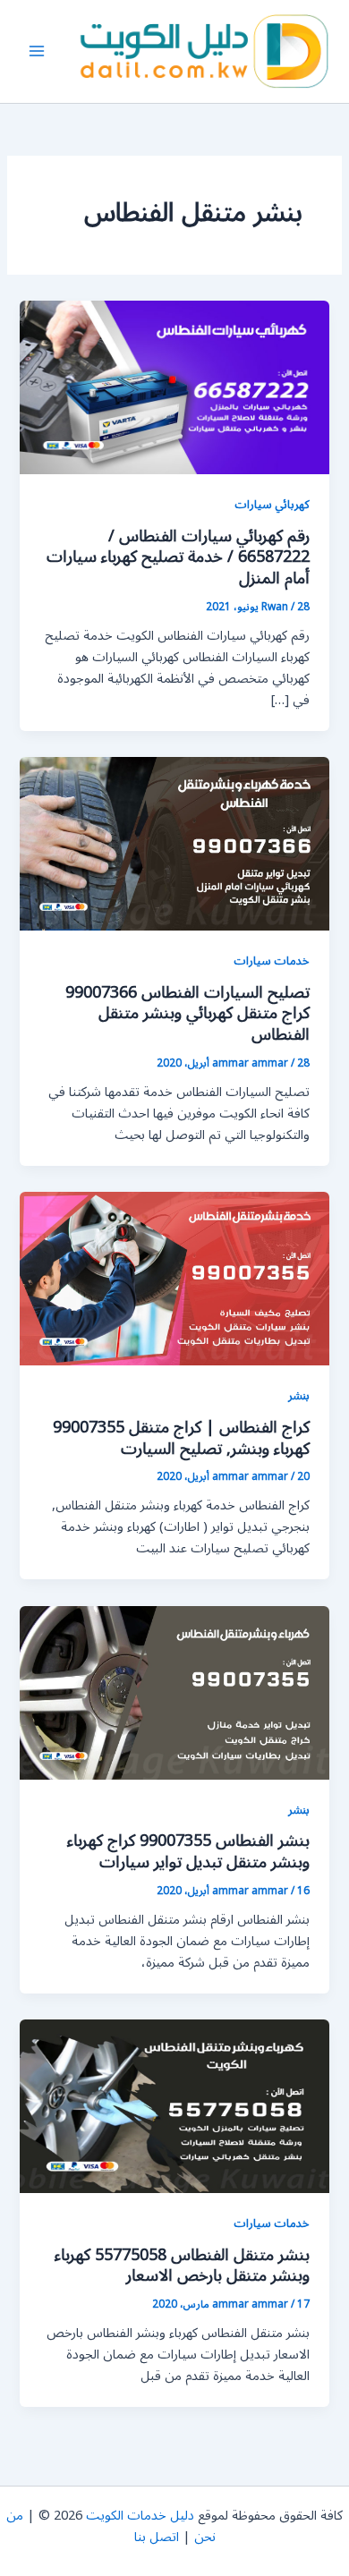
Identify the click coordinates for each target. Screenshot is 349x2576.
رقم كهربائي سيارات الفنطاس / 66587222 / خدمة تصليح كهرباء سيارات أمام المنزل (178, 557)
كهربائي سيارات (272, 504)
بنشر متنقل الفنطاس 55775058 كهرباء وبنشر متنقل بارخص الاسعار (182, 2266)
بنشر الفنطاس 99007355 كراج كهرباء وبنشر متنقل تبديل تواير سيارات (188, 1851)
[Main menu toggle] (37, 52)
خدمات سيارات (272, 961)
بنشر (299, 1395)
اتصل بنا (157, 2537)
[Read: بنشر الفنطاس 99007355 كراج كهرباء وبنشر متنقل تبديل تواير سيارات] (174, 1692)
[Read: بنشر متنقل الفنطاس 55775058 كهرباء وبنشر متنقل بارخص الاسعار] (174, 2106)
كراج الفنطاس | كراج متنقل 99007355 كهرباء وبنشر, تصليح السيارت (181, 1438)
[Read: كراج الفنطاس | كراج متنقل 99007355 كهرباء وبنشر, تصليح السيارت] (174, 1278)
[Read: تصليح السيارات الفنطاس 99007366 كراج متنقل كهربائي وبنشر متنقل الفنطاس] (174, 843)
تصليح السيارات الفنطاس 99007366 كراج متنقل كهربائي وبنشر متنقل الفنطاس (187, 1013)
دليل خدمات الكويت (140, 2516)
